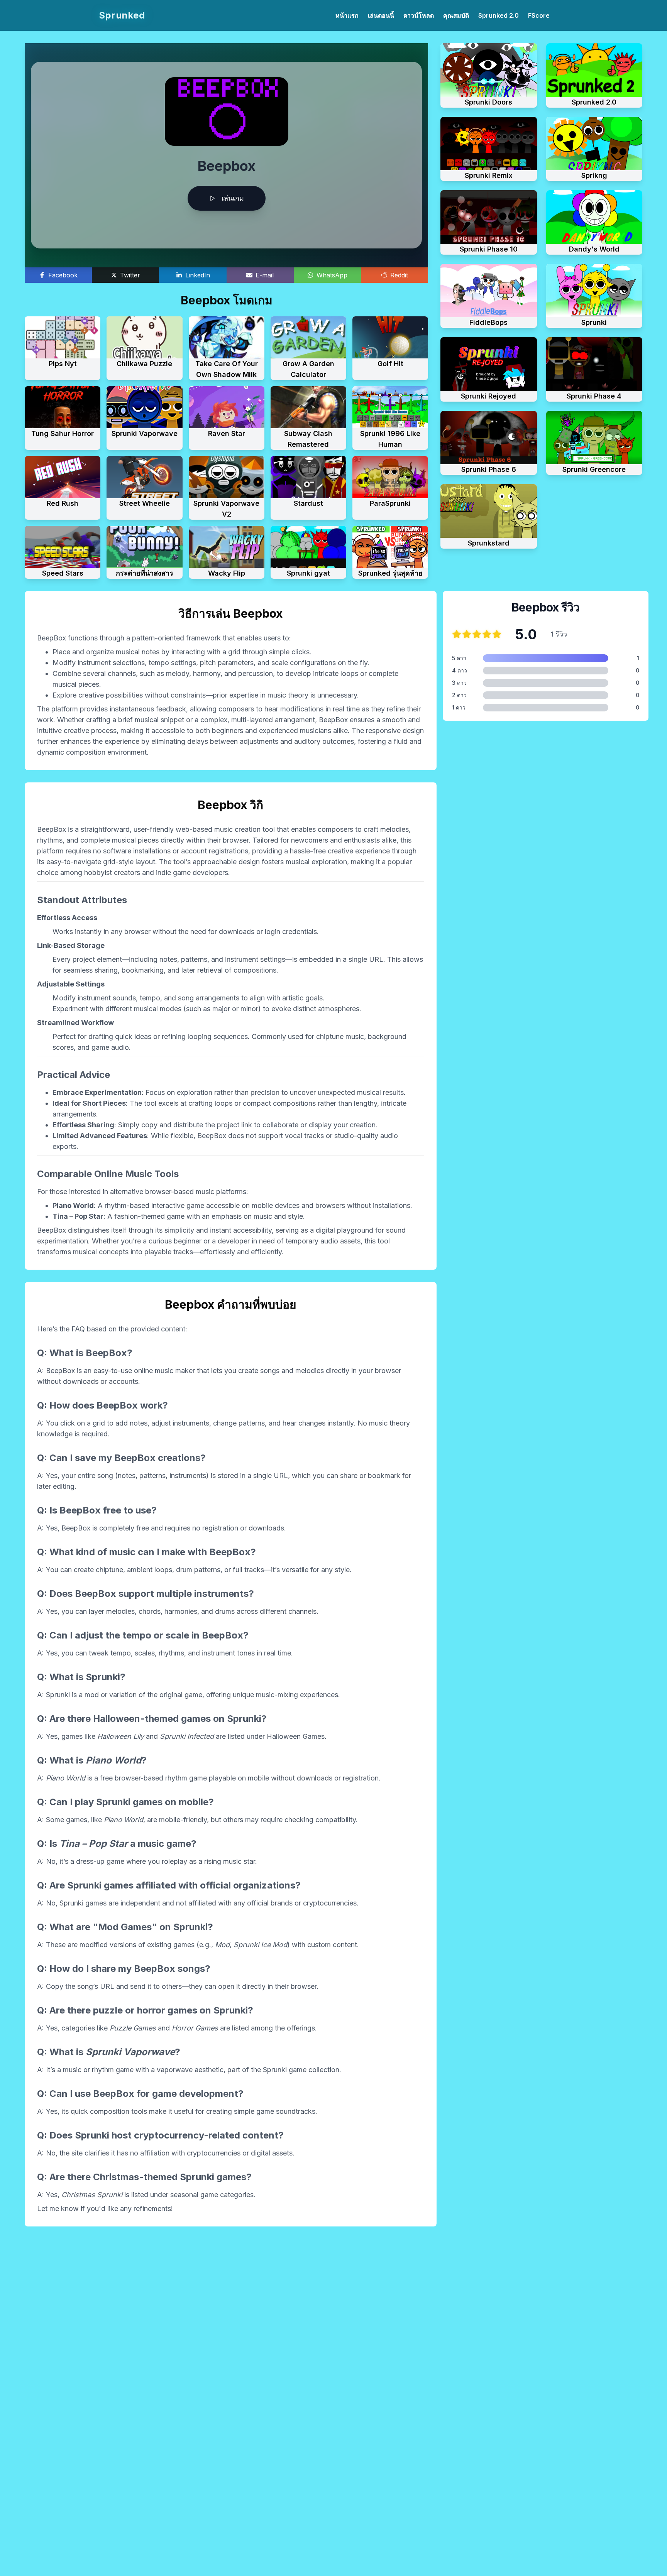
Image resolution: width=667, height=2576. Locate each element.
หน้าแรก (347, 15)
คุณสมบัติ (456, 15)
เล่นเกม (233, 198)
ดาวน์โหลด (419, 15)
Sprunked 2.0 (499, 15)
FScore (539, 15)
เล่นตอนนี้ (381, 15)
